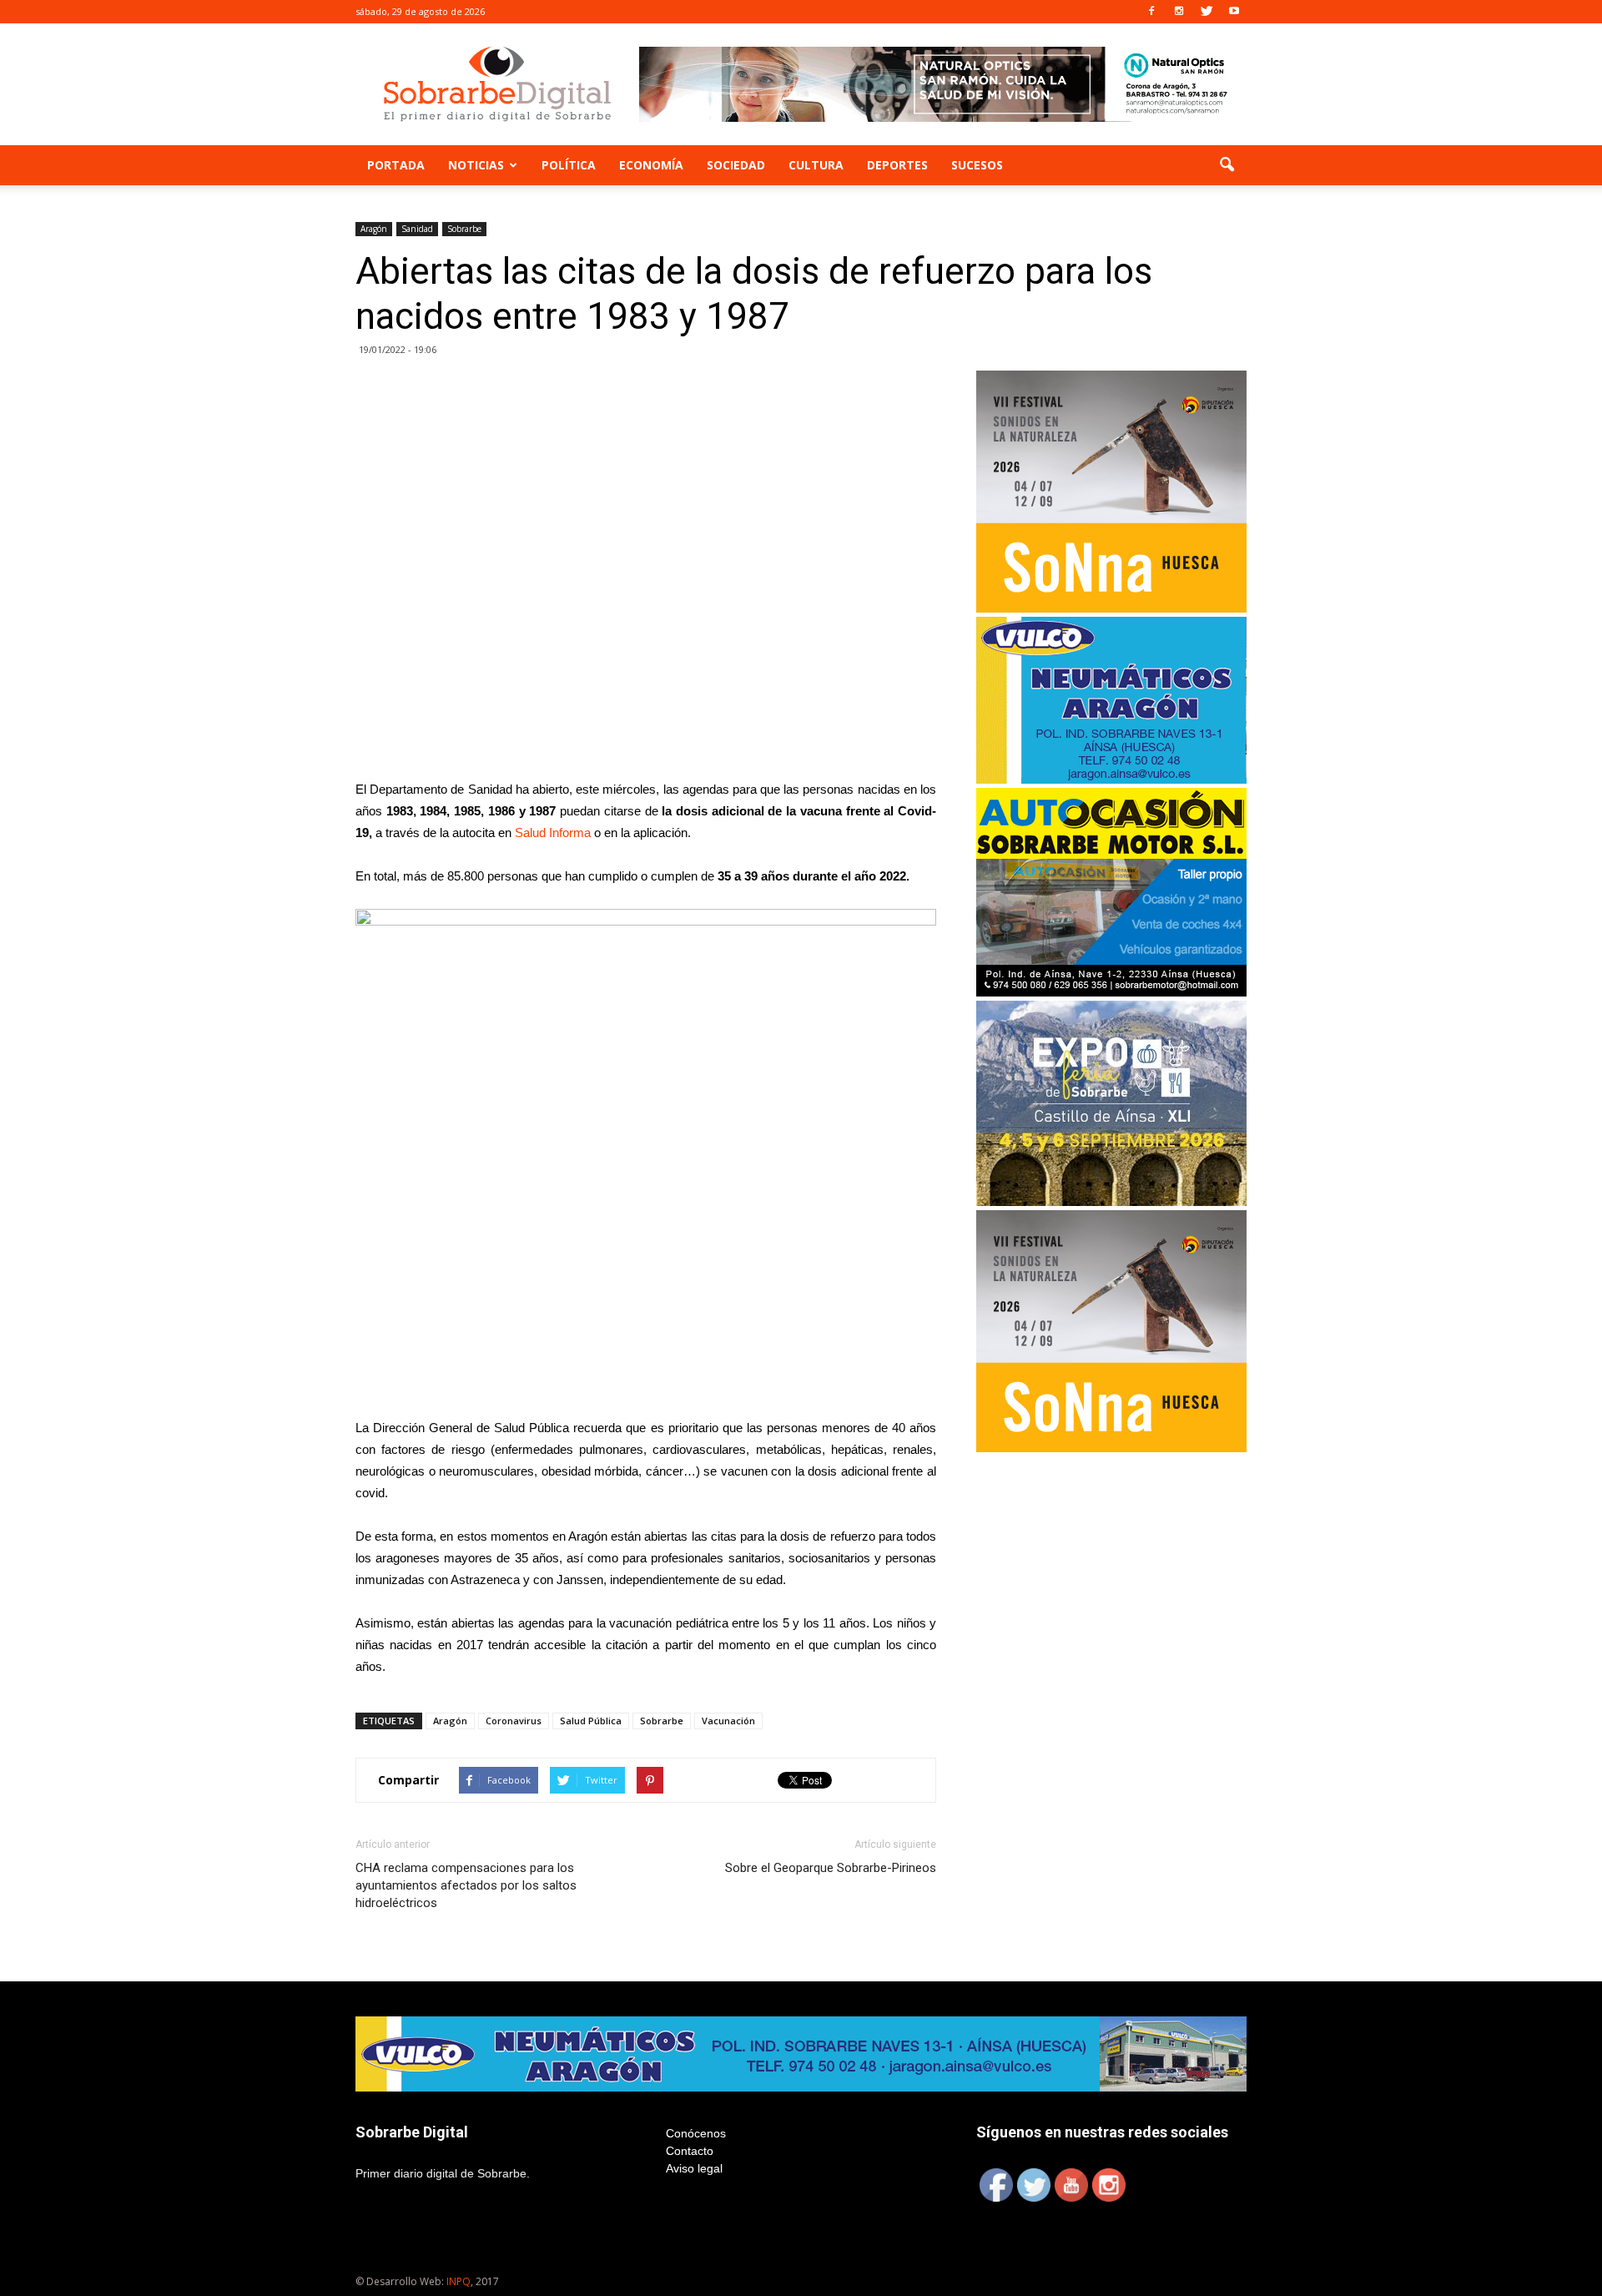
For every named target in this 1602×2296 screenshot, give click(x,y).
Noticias (476, 165)
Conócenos (696, 2133)
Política (569, 165)
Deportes (897, 165)
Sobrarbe (464, 229)
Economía (651, 165)
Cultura (816, 165)
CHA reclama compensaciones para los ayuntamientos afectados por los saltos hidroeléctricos (466, 1885)
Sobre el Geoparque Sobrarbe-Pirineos (831, 1868)
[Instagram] (1179, 12)
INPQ (458, 2281)
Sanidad (417, 229)
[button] (1227, 165)
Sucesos (977, 165)
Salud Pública (591, 1721)
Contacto (690, 2151)
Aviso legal (694, 2168)
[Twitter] (1207, 12)
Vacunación (728, 1721)
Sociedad (736, 165)
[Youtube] (1234, 12)
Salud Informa (553, 833)
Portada (396, 165)
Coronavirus (514, 1721)
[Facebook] (1151, 12)
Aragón (374, 229)
